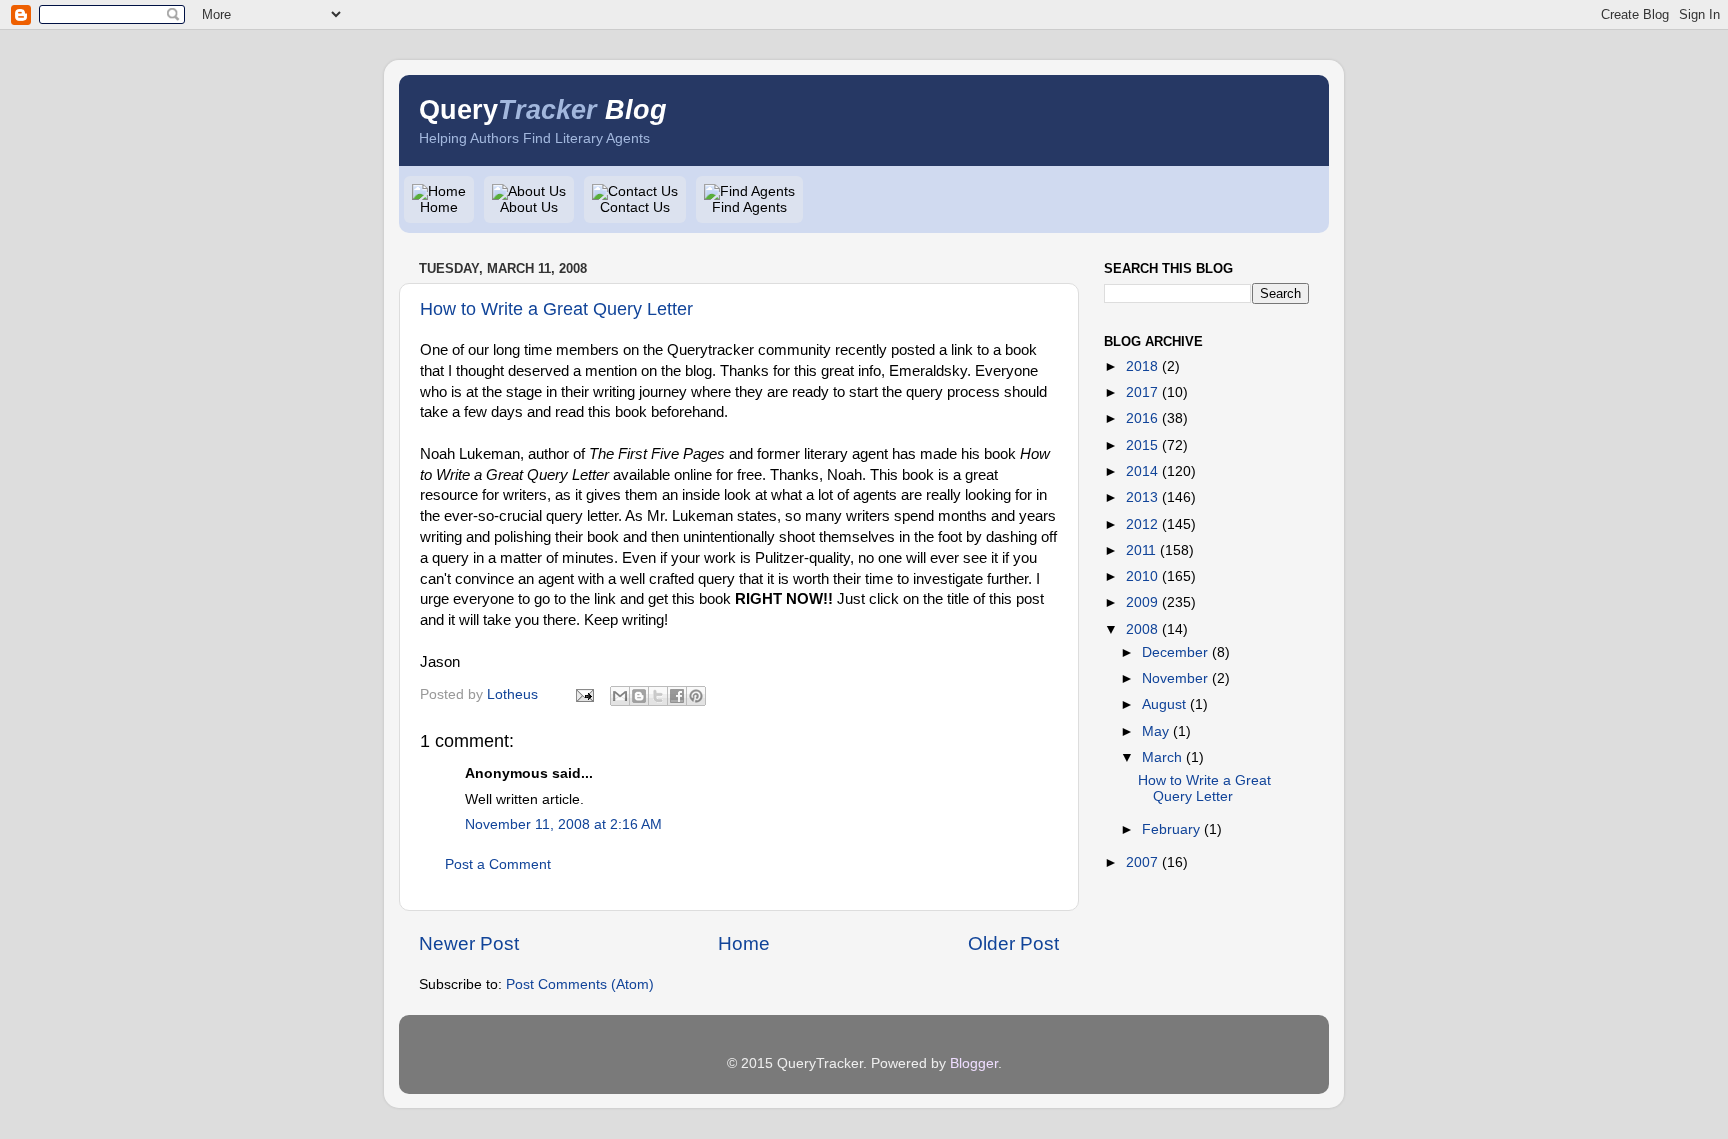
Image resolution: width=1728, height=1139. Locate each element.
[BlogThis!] (639, 696)
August (1164, 704)
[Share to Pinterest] (696, 696)
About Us (529, 207)
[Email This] (620, 696)
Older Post (1013, 943)
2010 (1142, 576)
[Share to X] (658, 696)
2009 (1142, 602)
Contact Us (635, 207)
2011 (1141, 550)
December (1175, 652)
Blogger (974, 1063)
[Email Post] (583, 694)
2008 (1142, 629)
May (1155, 731)
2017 (1142, 392)
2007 (1142, 862)
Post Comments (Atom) (580, 984)
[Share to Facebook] (677, 696)
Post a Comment (498, 864)
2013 (1142, 497)
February (1171, 829)
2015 (1142, 445)
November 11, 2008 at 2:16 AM (563, 824)
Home (439, 207)
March (1162, 757)
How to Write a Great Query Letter (556, 309)
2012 (1142, 524)
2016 (1142, 418)
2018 (1142, 366)
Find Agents (749, 207)
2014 (1142, 471)
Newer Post (469, 943)
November (1175, 678)
